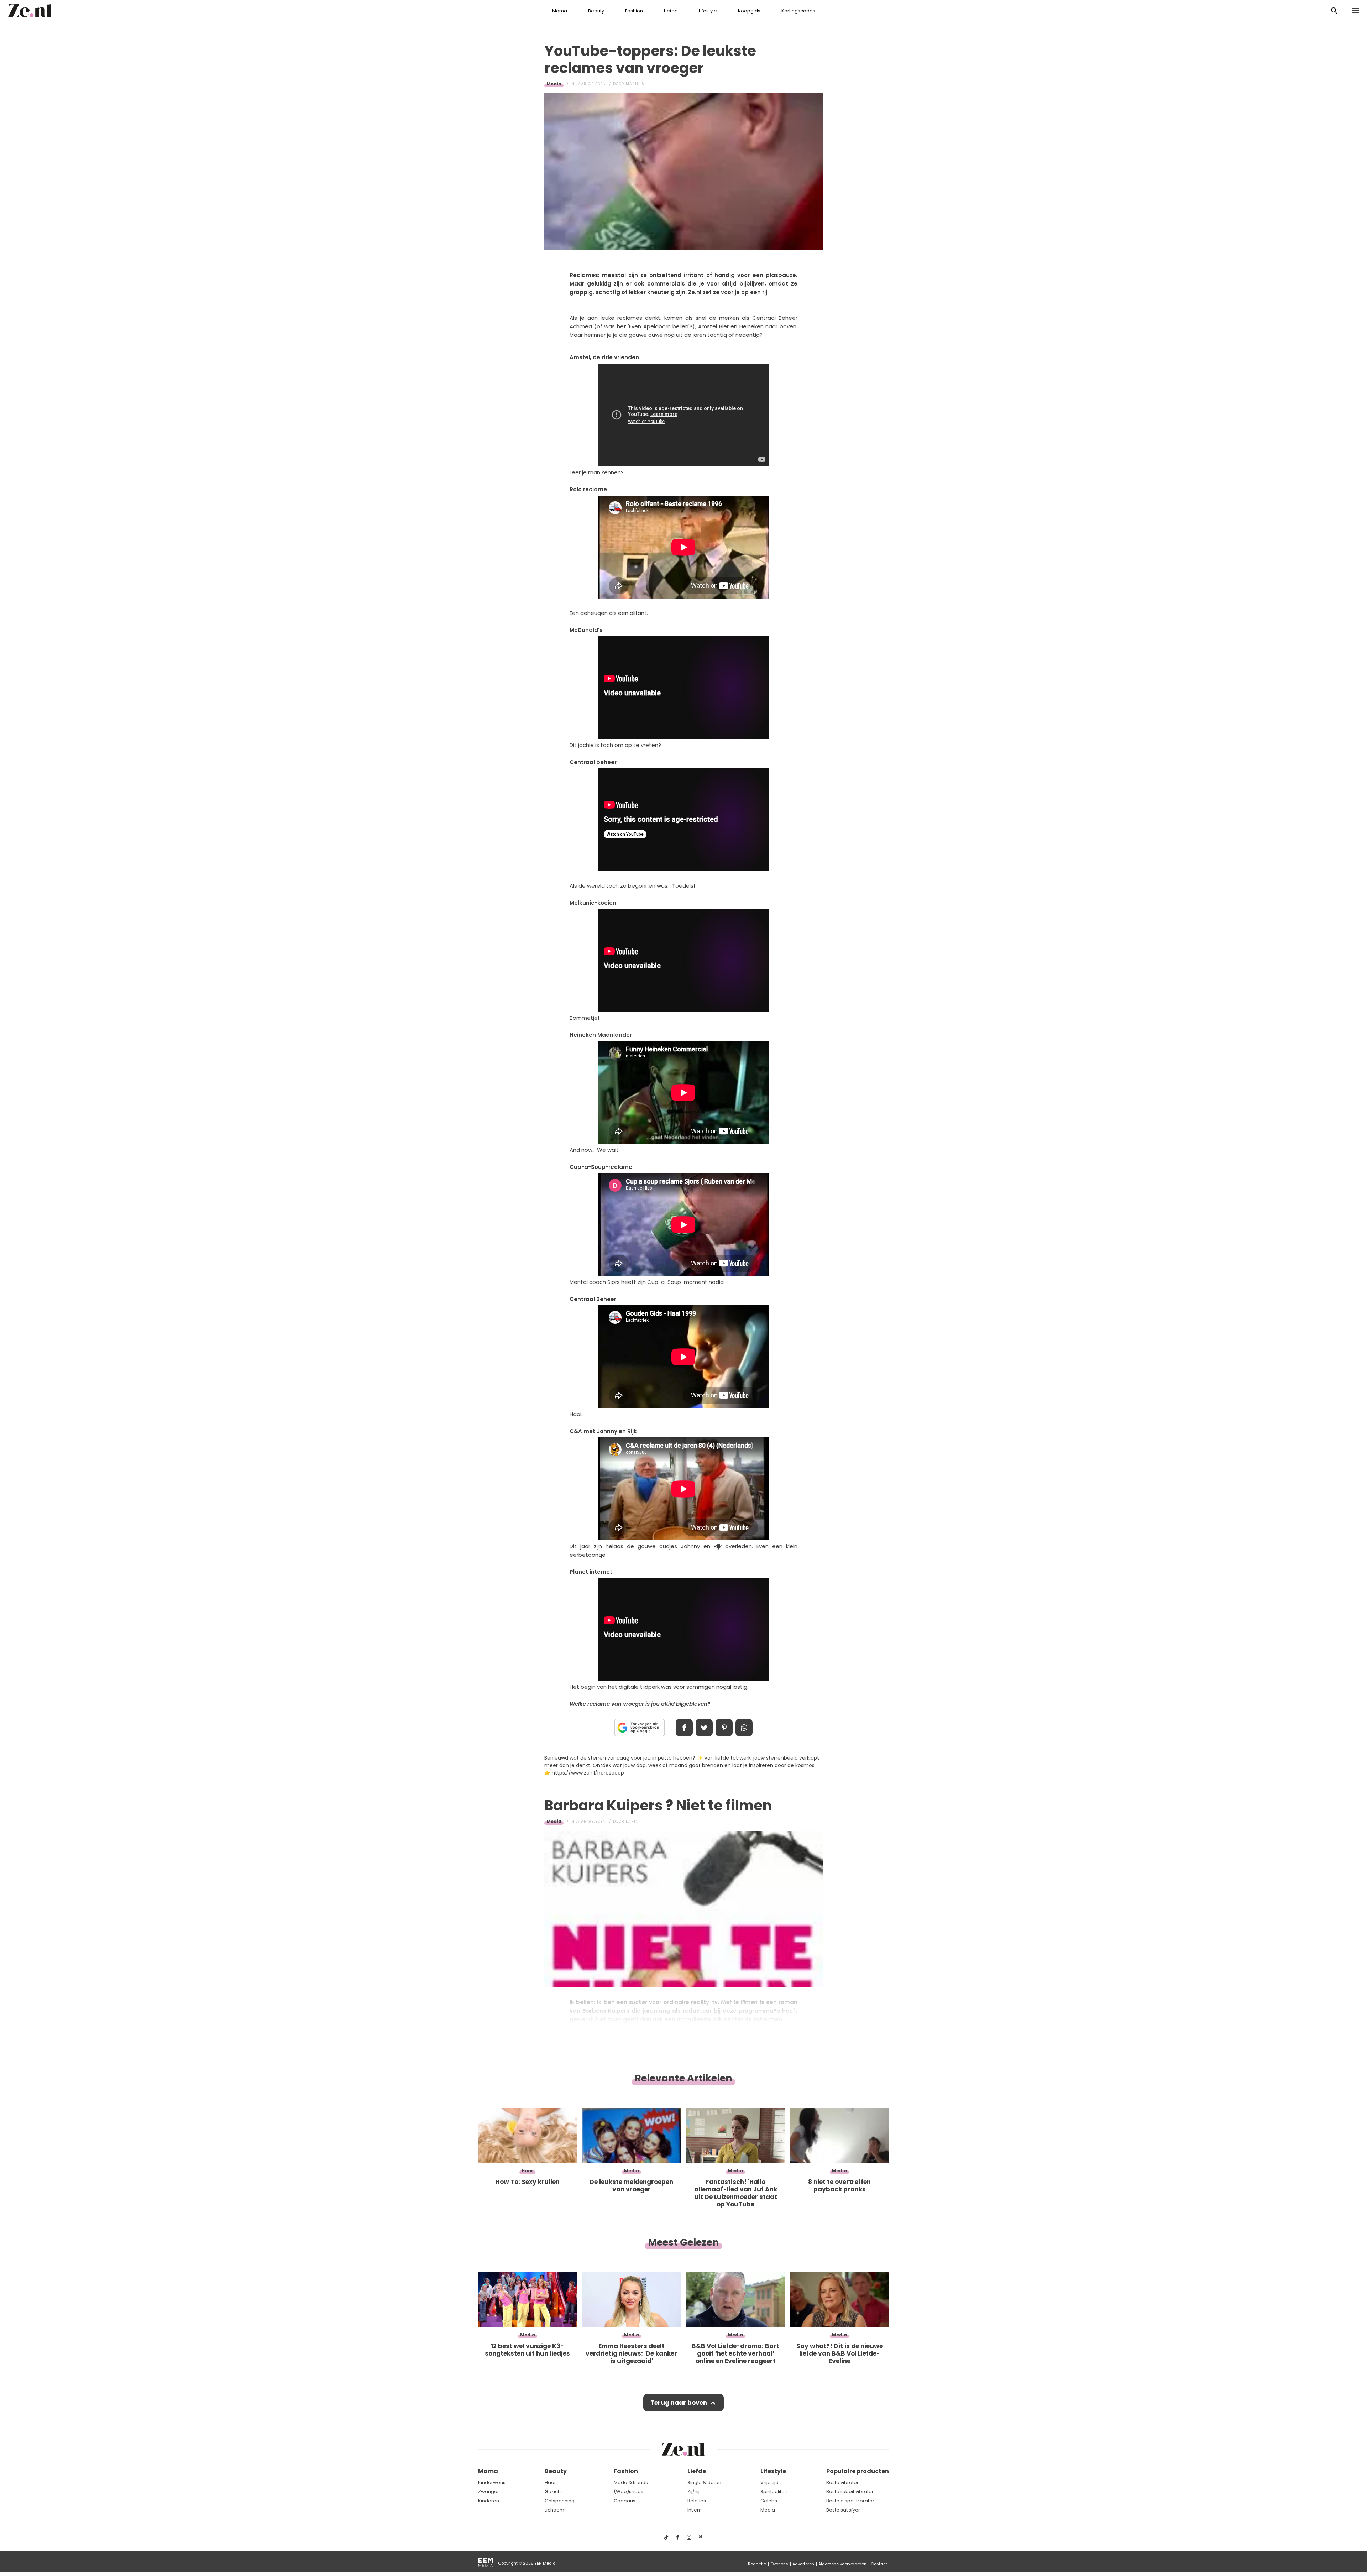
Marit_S (635, 84)
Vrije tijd (769, 2483)
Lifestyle (708, 11)
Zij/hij (693, 2491)
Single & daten (704, 2483)
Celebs (769, 2501)
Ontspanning (560, 2501)
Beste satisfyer (843, 2510)
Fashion (634, 11)
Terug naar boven (679, 2403)
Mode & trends (631, 2483)
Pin (724, 1728)
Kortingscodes (798, 11)
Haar (550, 2483)
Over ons (779, 2564)
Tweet (704, 1728)
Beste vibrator (842, 2483)
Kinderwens (492, 2483)
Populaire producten (858, 2471)
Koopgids (749, 11)
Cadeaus (625, 2501)
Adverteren (803, 2564)
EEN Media (545, 2563)
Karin (632, 1821)
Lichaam (554, 2510)
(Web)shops (628, 2491)
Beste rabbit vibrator (850, 2491)
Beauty (596, 11)
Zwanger (489, 2491)
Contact (879, 2564)
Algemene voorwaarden (842, 2564)
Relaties (697, 2501)
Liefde (671, 11)
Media (554, 84)
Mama (560, 11)
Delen (684, 1728)
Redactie (757, 2564)
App (744, 1728)
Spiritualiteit (774, 2491)
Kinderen (489, 2501)
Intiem (695, 2510)
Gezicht (553, 2491)
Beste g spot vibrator (850, 2501)
